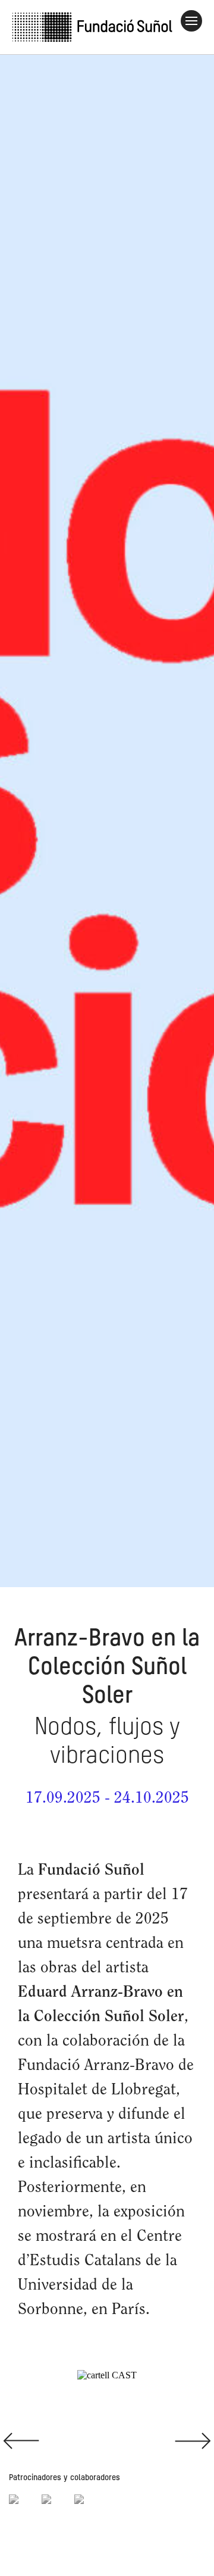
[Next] (160, 2440)
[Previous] (53, 2440)
